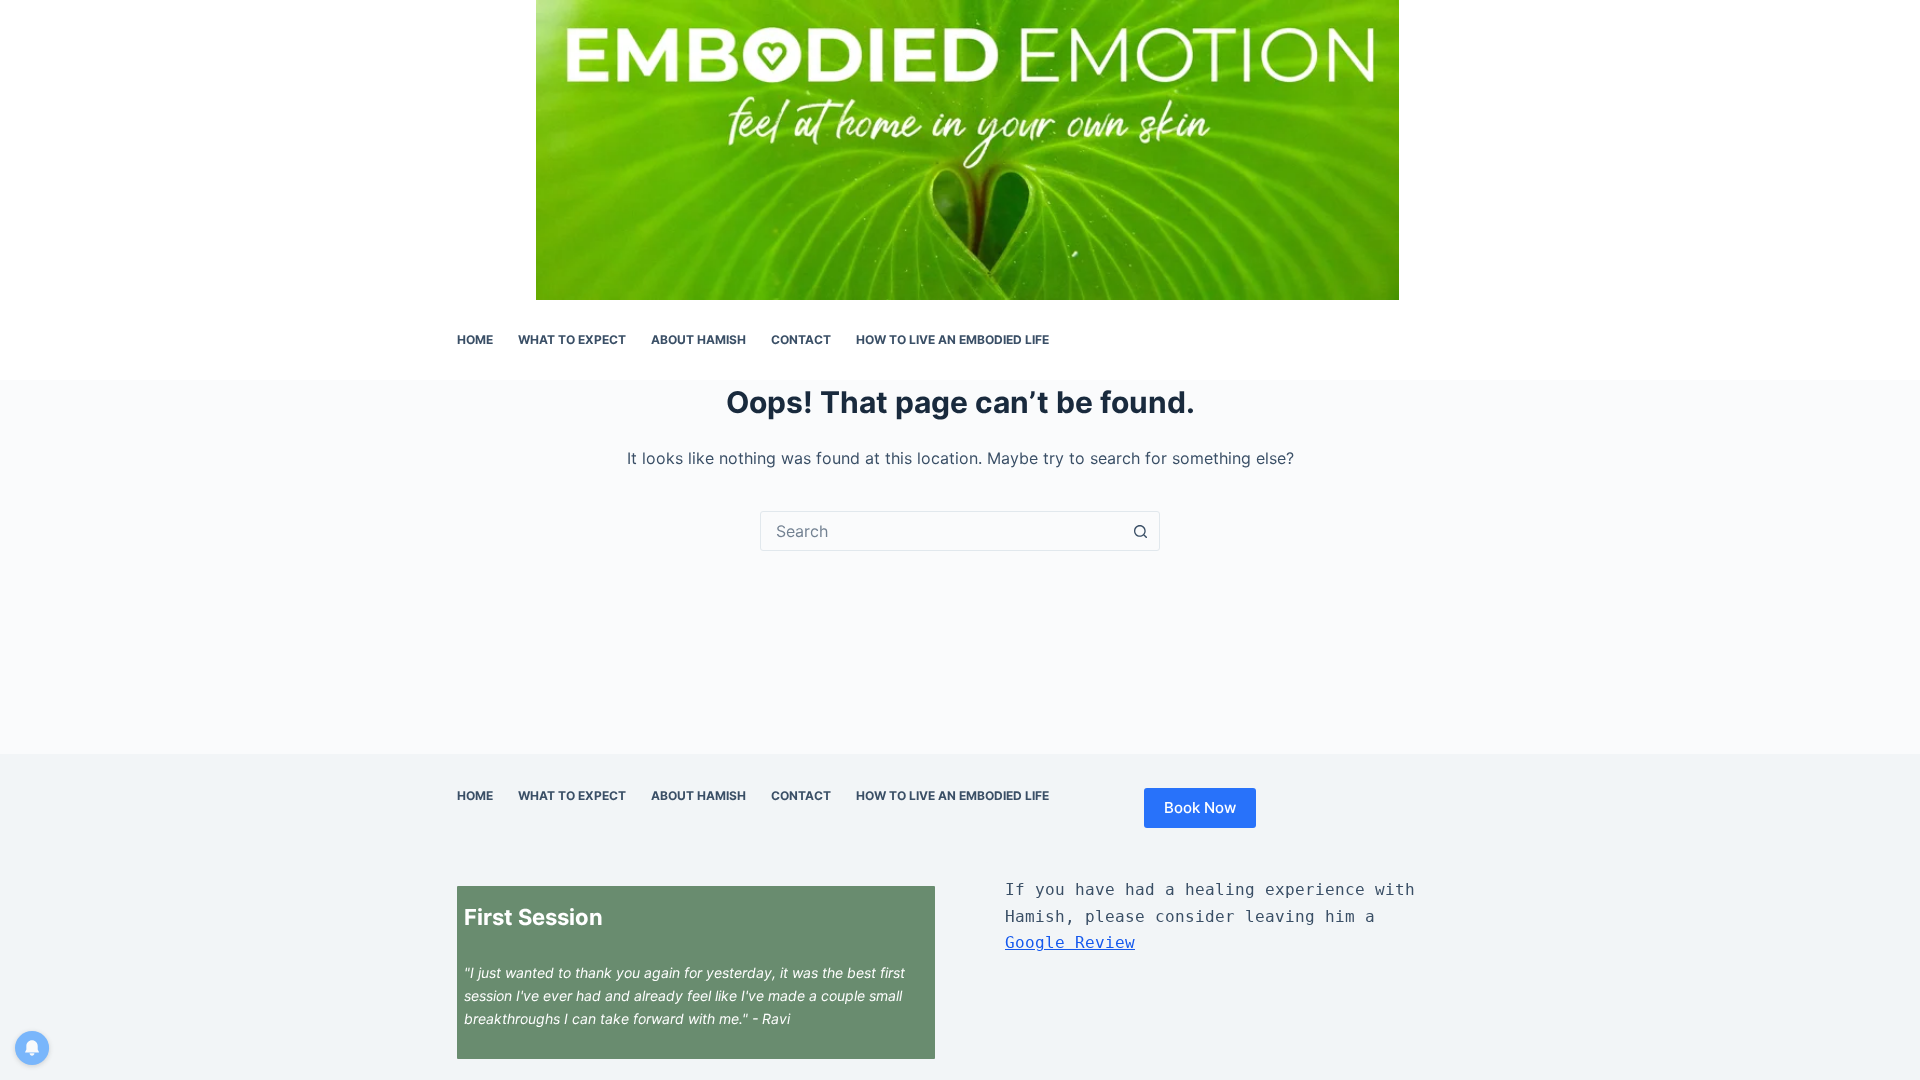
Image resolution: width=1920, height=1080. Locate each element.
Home (475, 339)
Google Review (1070, 942)
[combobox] (941, 531)
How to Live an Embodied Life (952, 339)
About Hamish (698, 339)
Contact (801, 339)
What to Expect (572, 339)
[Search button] (1140, 531)
